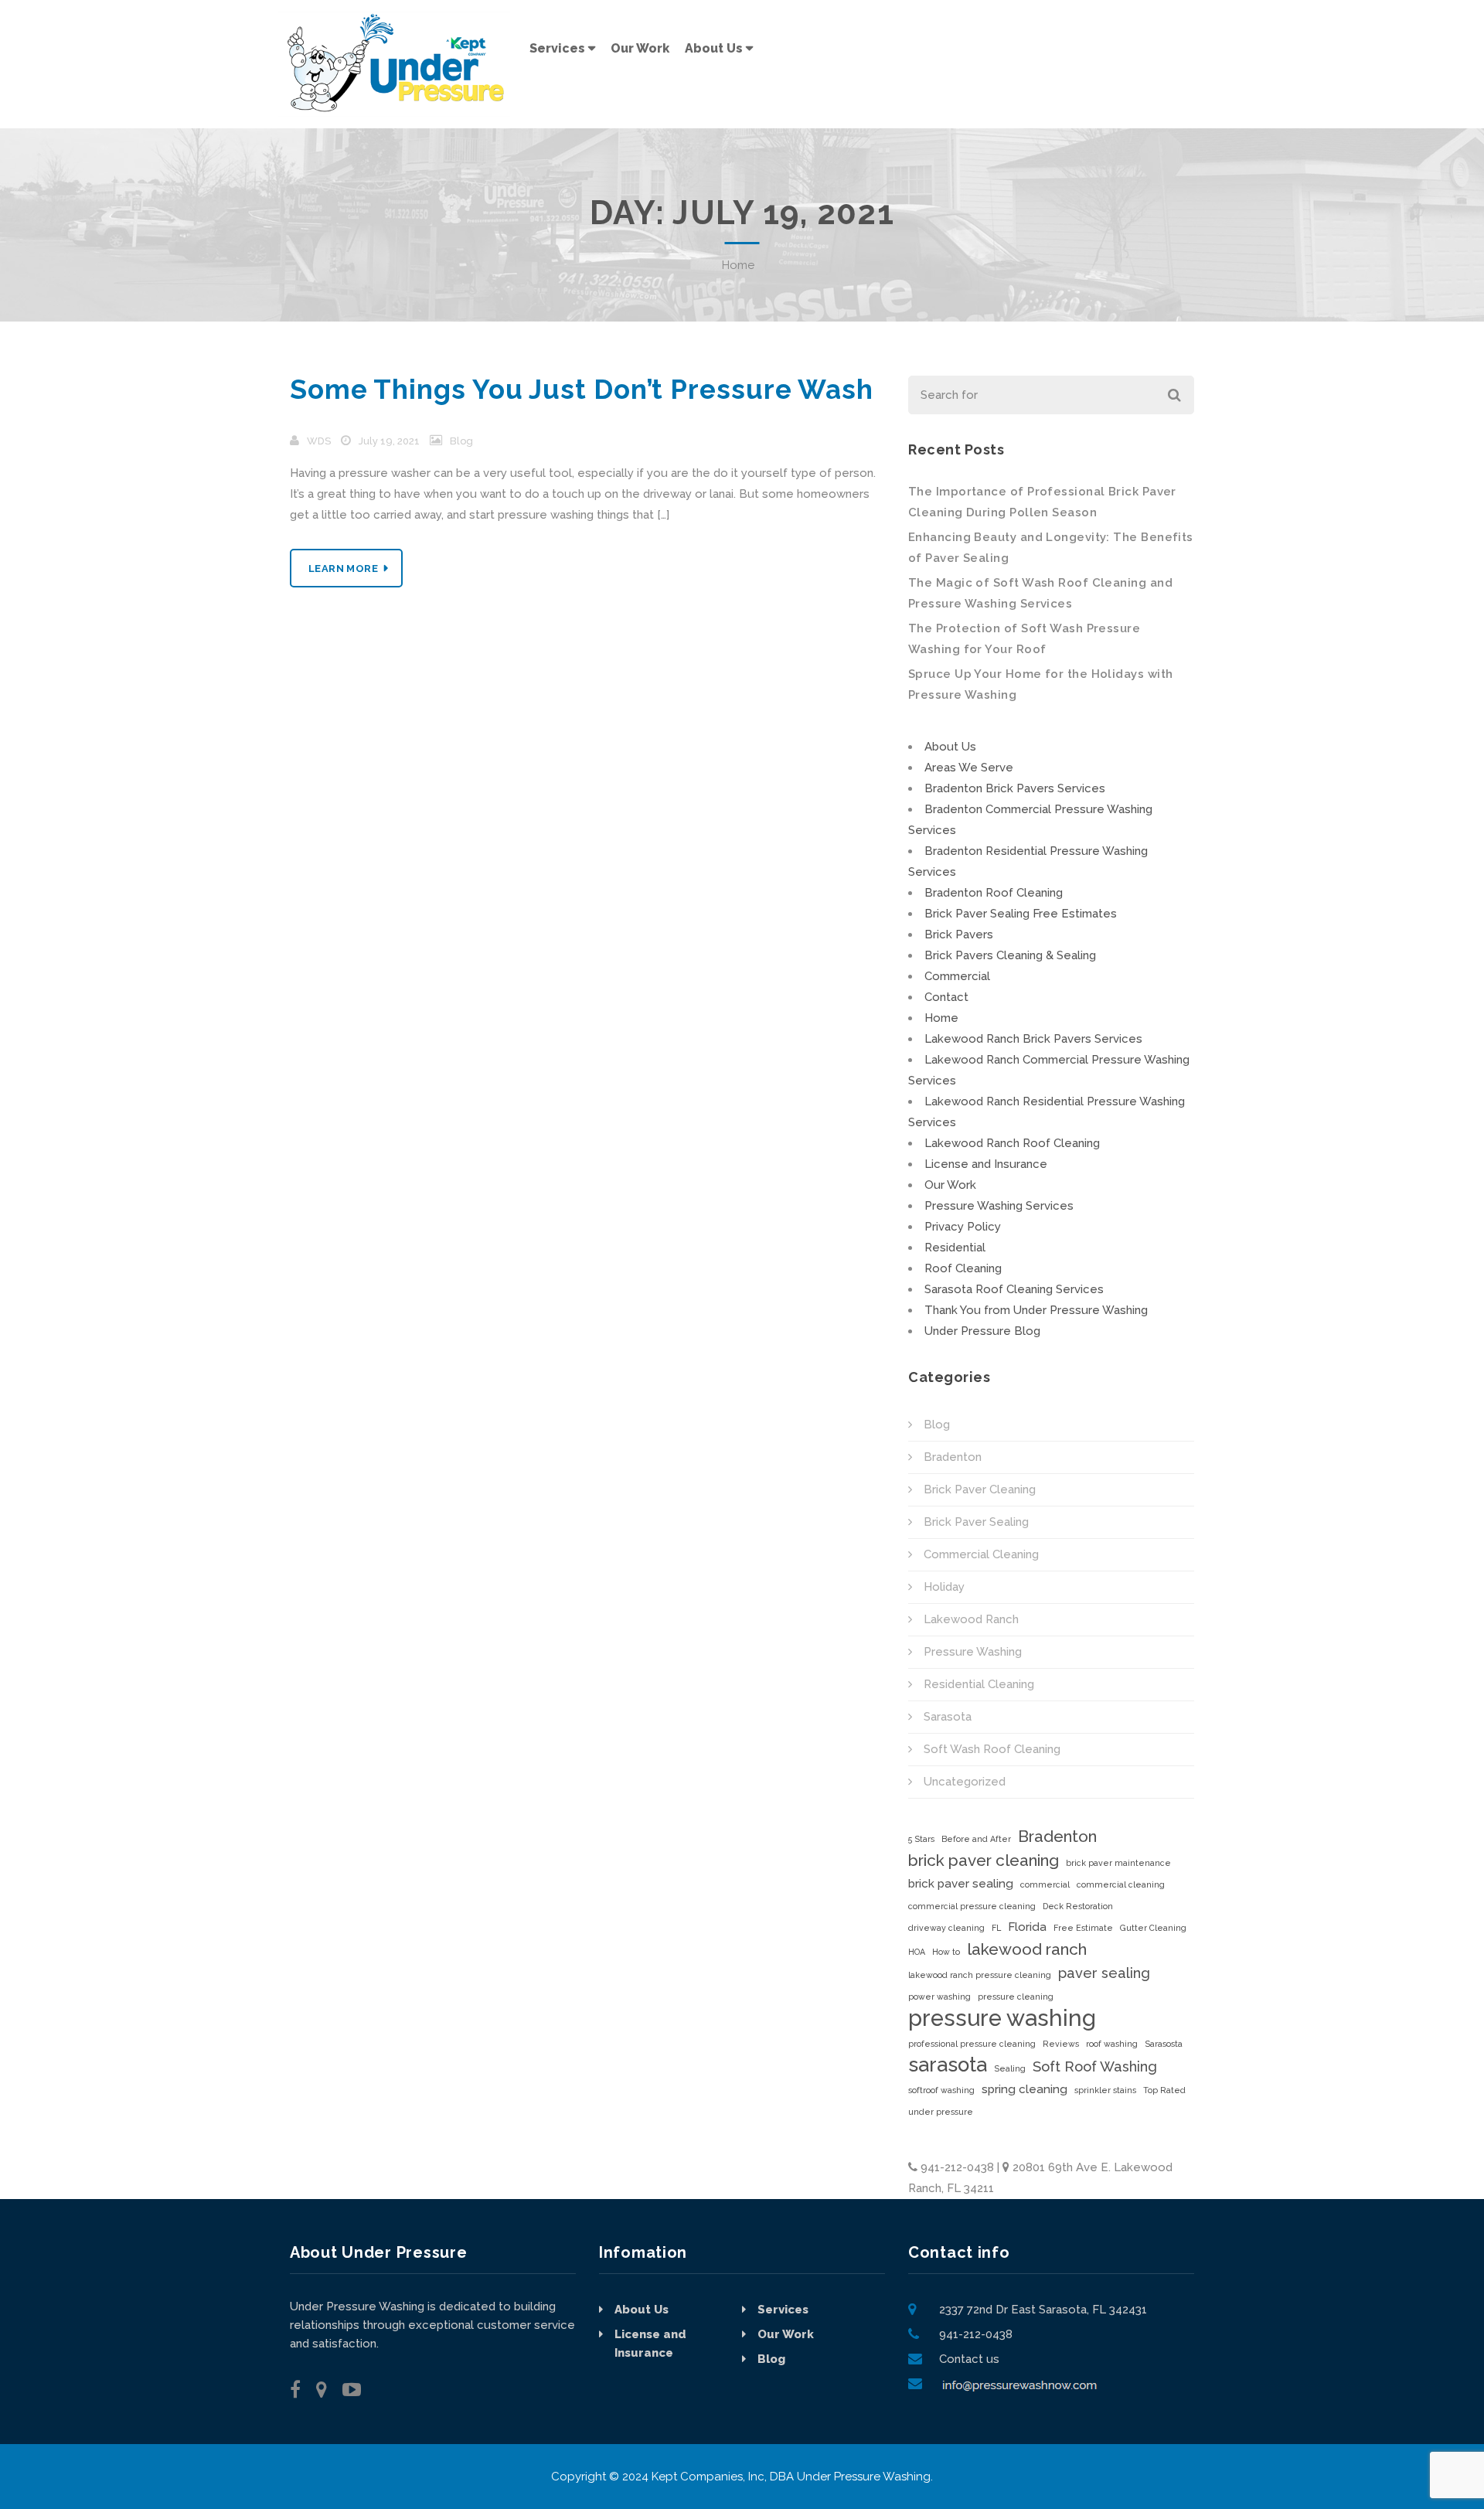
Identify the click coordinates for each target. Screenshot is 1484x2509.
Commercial (957, 976)
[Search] (1173, 395)
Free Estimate (1083, 1928)
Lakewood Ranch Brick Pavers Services (1033, 1039)
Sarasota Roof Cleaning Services (1014, 1289)
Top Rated (1164, 2090)
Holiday (944, 1587)
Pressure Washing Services (999, 1206)
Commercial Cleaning (981, 1554)
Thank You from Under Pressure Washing (1036, 1310)
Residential (955, 1248)
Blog (461, 441)
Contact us (969, 2359)
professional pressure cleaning (972, 2044)
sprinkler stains (1105, 2090)
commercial (1045, 1884)
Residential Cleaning (979, 1684)
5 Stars (921, 1839)
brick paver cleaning (984, 1860)
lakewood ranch (1027, 1949)
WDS (319, 441)
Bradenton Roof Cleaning (994, 893)
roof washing (1112, 2044)
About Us (950, 747)
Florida (1027, 1927)
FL (996, 1928)
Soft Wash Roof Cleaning (992, 1749)
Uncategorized (965, 1782)
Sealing (1010, 2068)
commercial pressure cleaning (972, 1906)
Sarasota (948, 1717)
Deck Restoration (1078, 1906)
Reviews (1061, 2044)
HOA (917, 1952)
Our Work (950, 1185)
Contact (946, 997)
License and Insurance (986, 1164)
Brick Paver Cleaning (980, 1489)
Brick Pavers (959, 934)
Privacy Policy (963, 1227)
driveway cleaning (946, 1928)
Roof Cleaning (963, 1268)
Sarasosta (1164, 2044)
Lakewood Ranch (971, 1619)
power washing (939, 1997)
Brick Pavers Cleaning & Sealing (1010, 955)
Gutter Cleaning (1153, 1928)
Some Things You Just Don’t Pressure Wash (582, 389)
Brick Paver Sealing (976, 1522)
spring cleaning (1025, 2089)
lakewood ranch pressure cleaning (980, 1975)
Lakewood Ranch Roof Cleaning (1012, 1143)
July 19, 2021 (389, 441)
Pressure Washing (973, 1652)
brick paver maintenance (1118, 1863)
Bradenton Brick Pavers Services (1015, 788)
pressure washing (1002, 2018)
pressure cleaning (1016, 1997)
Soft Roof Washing (1095, 2066)
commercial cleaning (1121, 1884)
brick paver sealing (961, 1884)
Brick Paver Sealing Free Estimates (1021, 914)
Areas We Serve (969, 768)
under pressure (941, 2112)
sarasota (948, 2065)
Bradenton (953, 1457)
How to (946, 1952)
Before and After (976, 1839)
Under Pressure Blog (982, 1331)
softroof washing (941, 2090)
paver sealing (1104, 1973)
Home (738, 265)
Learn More (343, 569)
